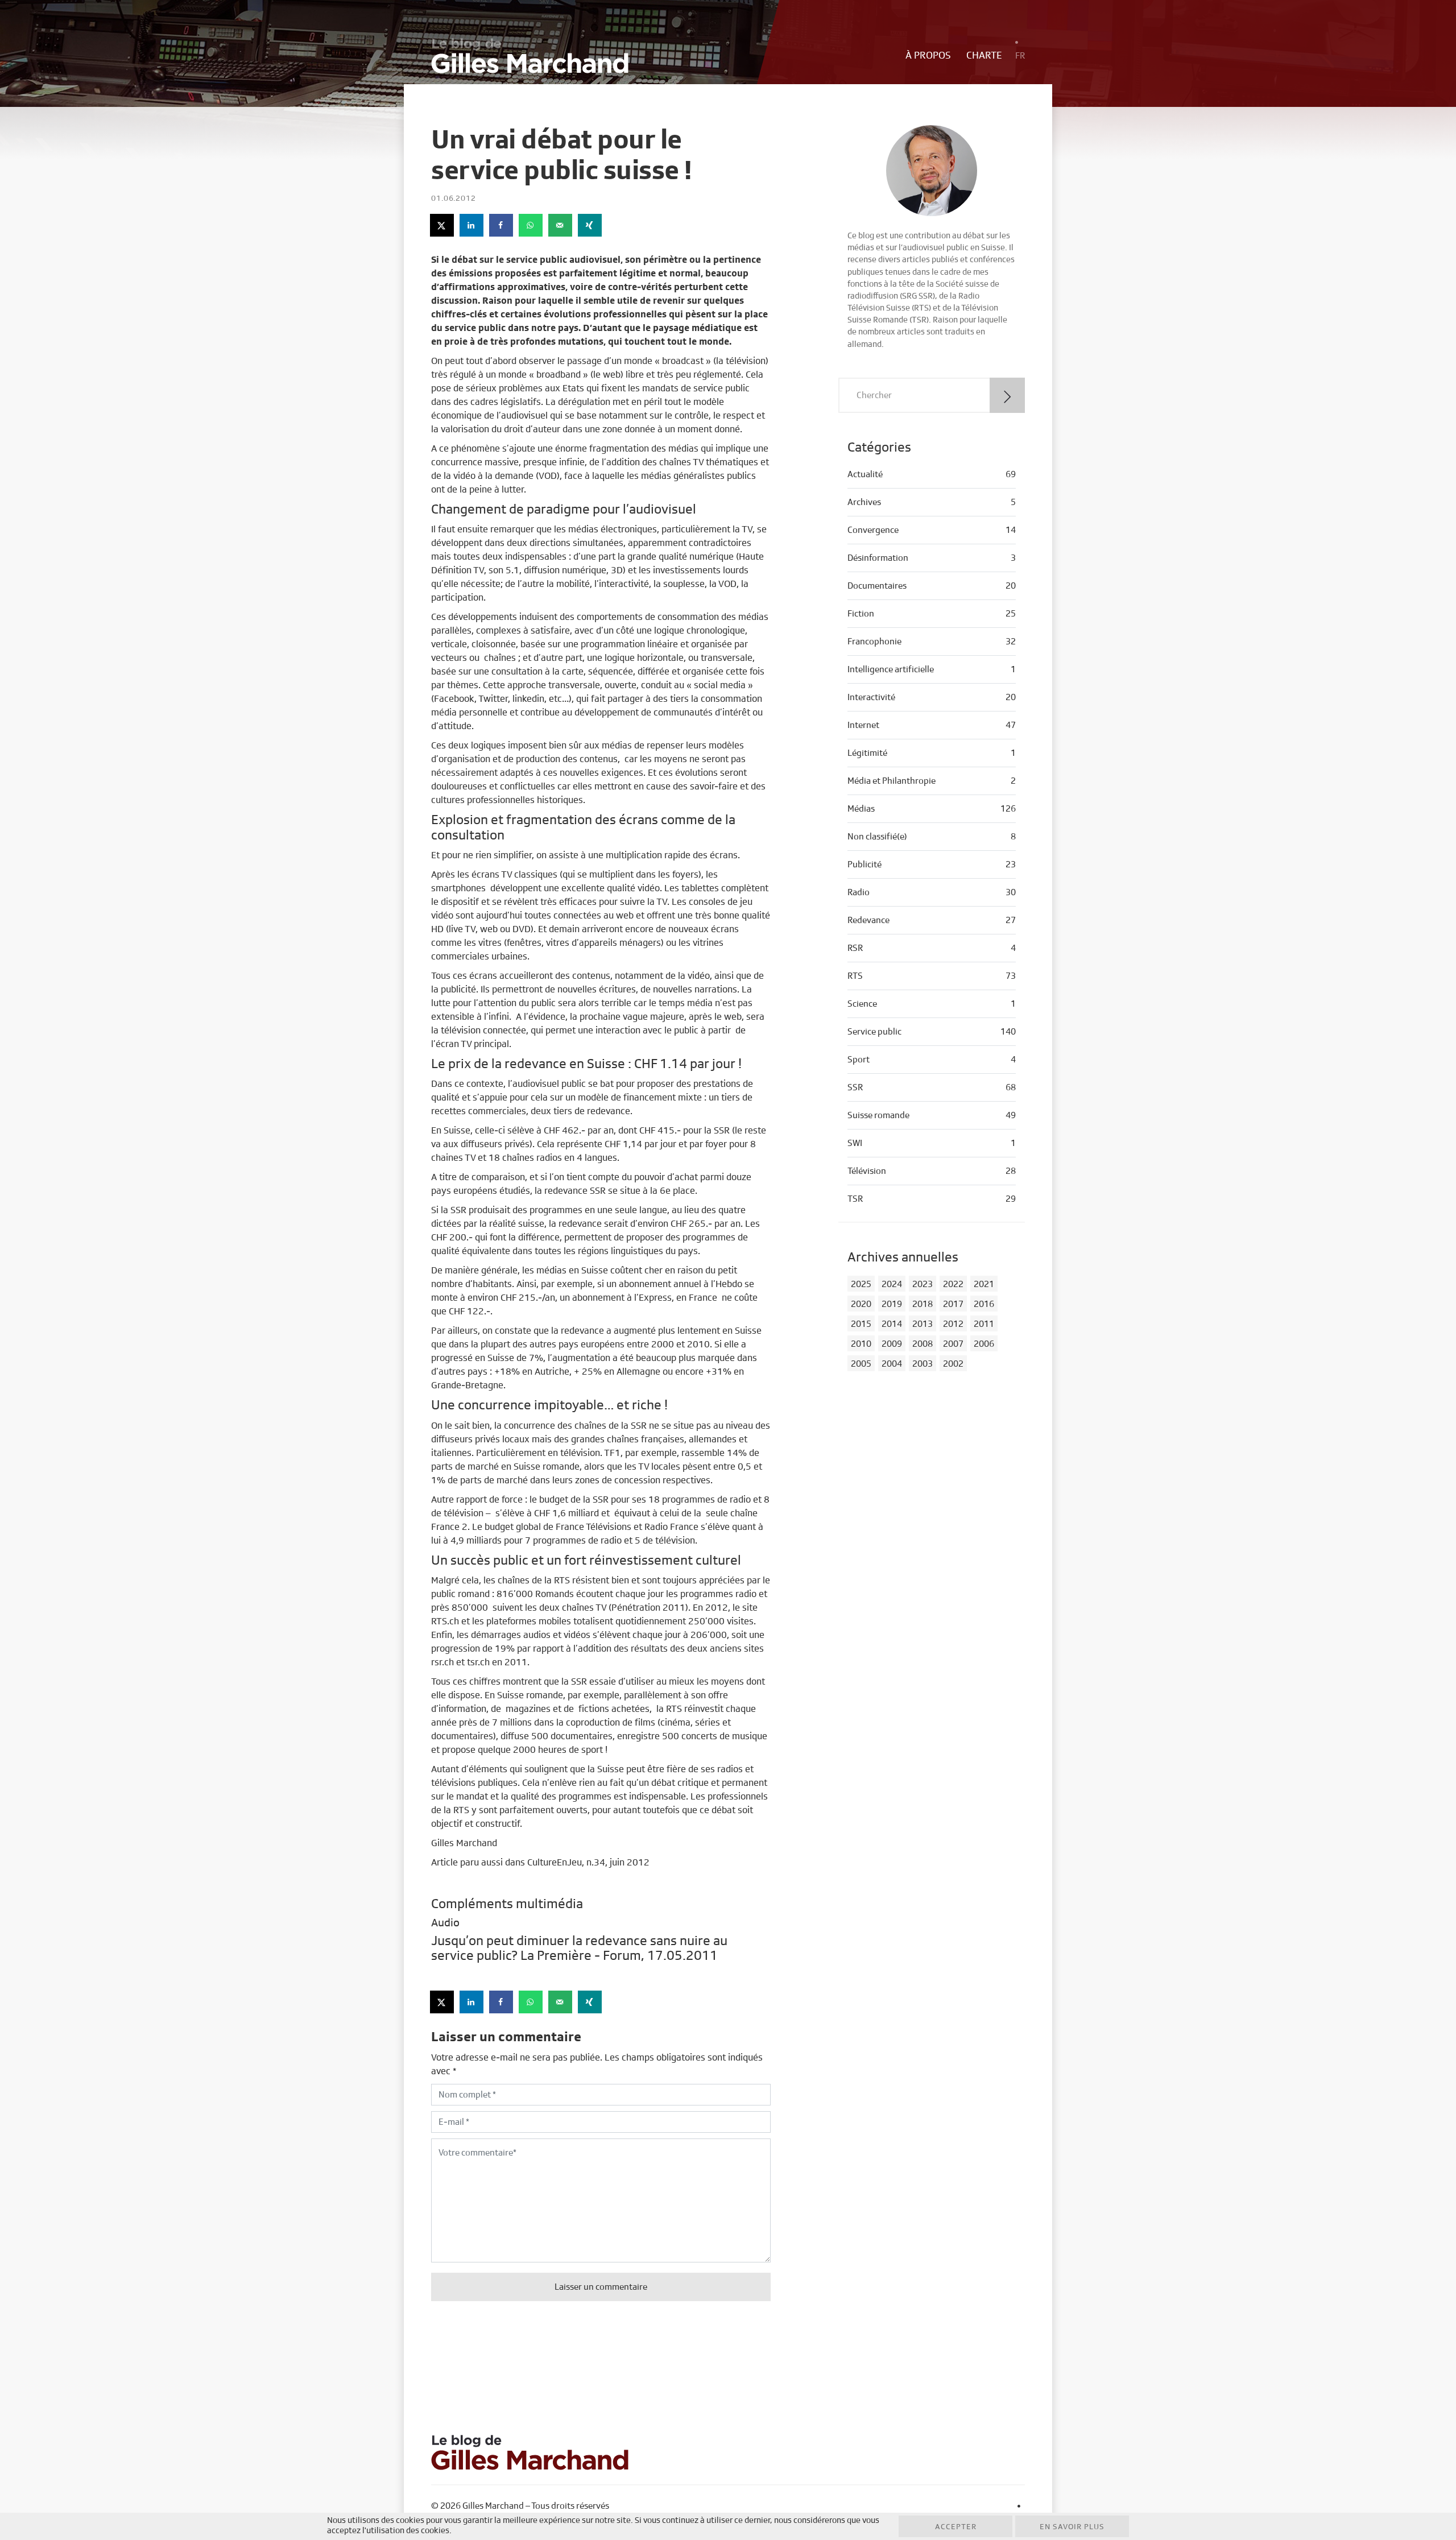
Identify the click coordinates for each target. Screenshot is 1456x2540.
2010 (861, 1344)
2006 (984, 1344)
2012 (953, 1324)
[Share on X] (442, 225)
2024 (892, 1284)
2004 (892, 1364)
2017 (953, 1304)
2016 (984, 1304)
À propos (928, 56)
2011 (984, 1324)
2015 (861, 1324)
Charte (984, 56)
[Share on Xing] (590, 225)
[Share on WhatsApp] (531, 225)
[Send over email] (561, 225)
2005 (861, 1364)
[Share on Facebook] (502, 225)
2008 (923, 1344)
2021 (984, 1284)
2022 (953, 1284)
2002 (953, 1364)
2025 (861, 1284)
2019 (892, 1304)
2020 (861, 1304)
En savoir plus (1072, 2527)
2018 (923, 1304)
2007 (953, 1344)
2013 (923, 1324)
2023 (923, 1284)
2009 (892, 1344)
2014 (892, 1324)
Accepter (956, 2527)
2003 (923, 1364)
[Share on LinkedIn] (472, 225)
